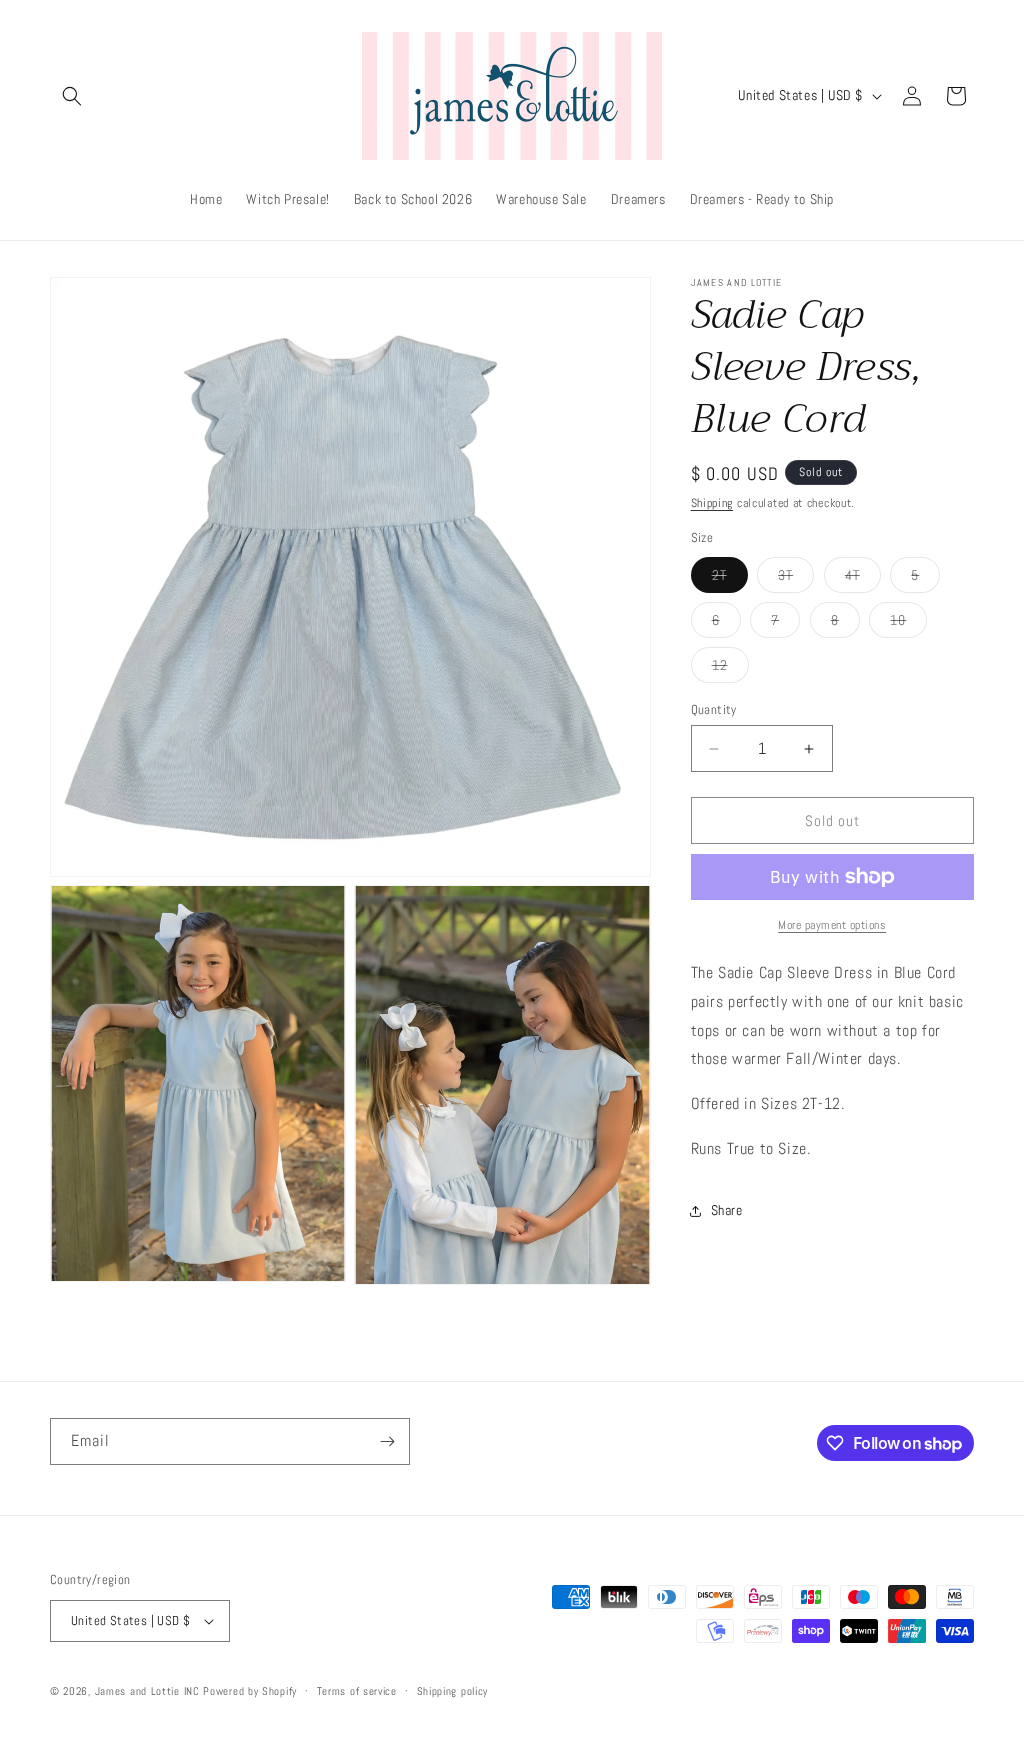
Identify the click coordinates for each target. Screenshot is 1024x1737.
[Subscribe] (387, 1441)
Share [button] (727, 1210)
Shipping (712, 503)
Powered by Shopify (250, 1691)
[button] (72, 96)
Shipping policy (453, 1691)
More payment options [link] (832, 925)
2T (730, 579)
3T (796, 579)
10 (908, 624)
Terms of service (357, 1691)
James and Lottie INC (147, 1691)
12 (730, 669)
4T (863, 579)
